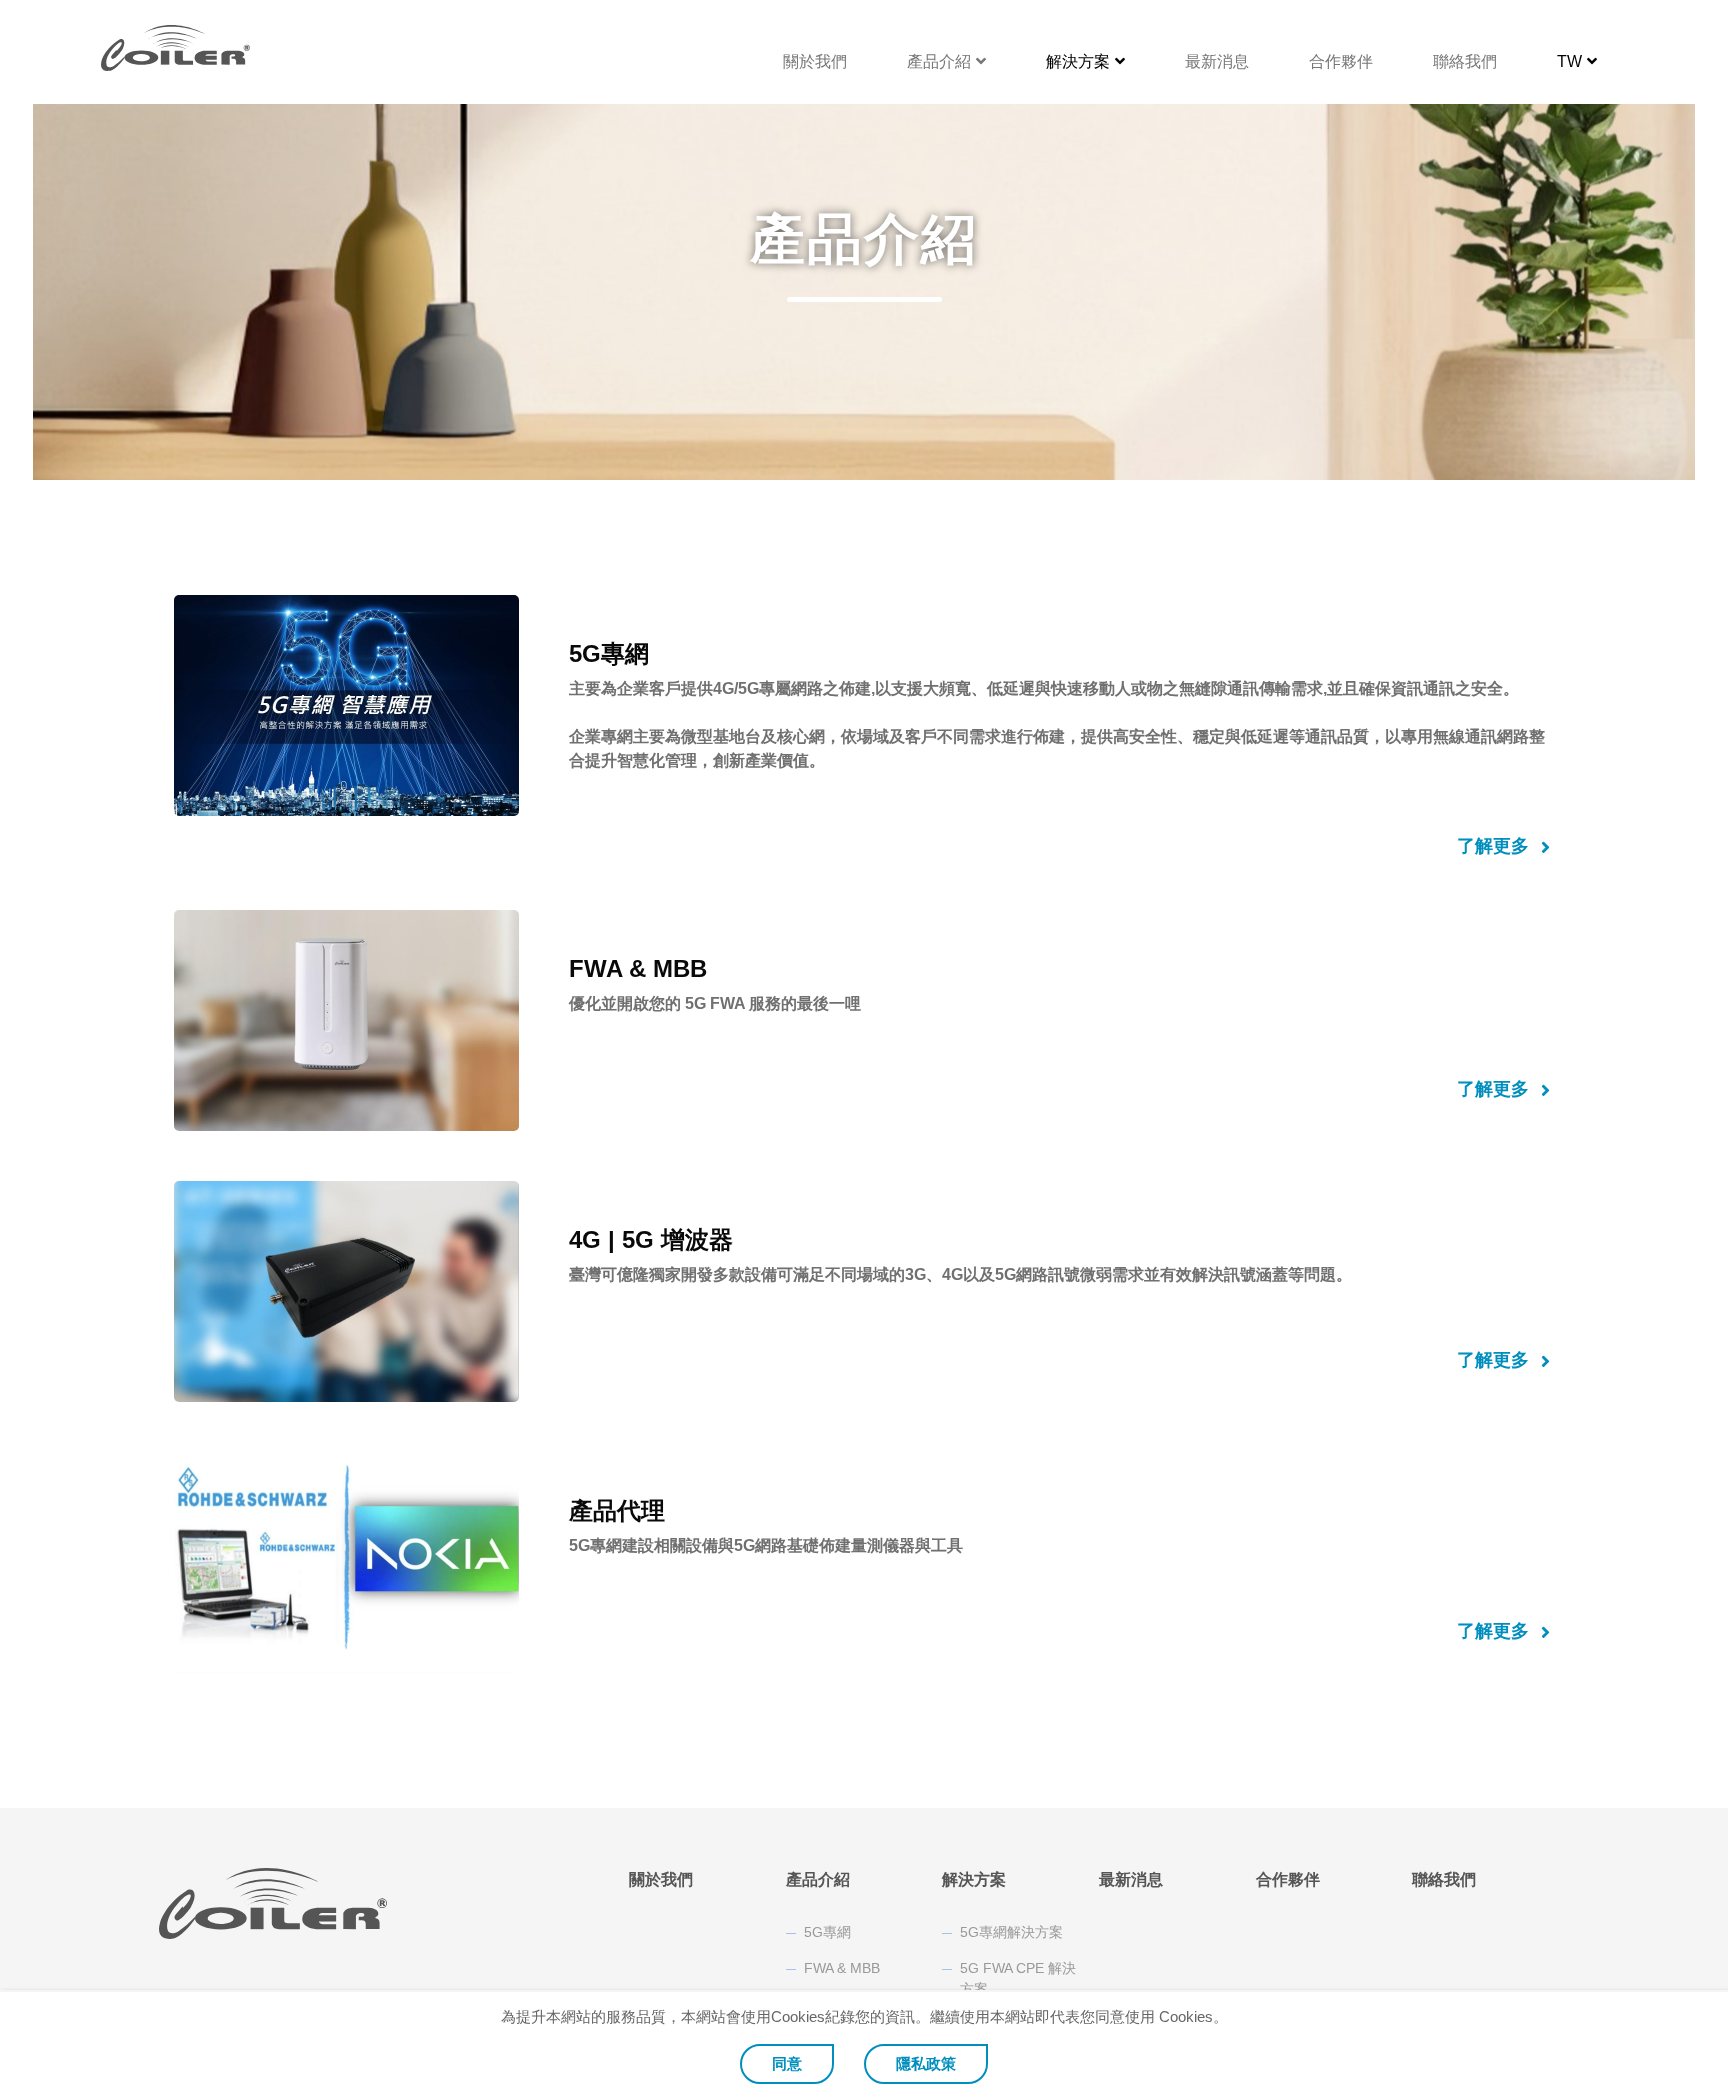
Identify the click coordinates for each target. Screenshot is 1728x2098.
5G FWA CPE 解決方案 (1018, 1978)
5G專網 (827, 1932)
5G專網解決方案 (1011, 1932)
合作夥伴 (1341, 61)
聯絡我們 (1465, 61)
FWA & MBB (842, 1968)
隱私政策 (926, 2063)
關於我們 (815, 61)
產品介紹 (939, 61)
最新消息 (1217, 61)
